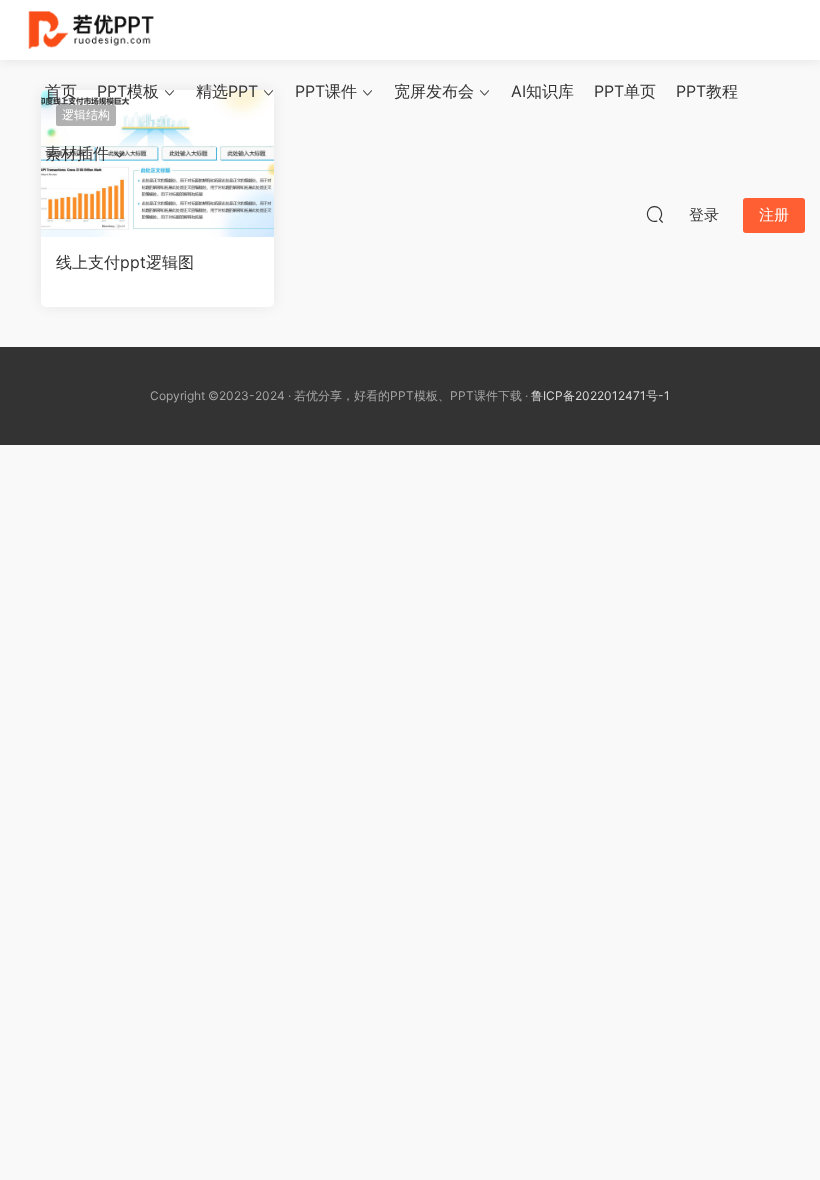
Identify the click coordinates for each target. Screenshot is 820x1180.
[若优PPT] (89, 30)
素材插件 (77, 153)
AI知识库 (542, 91)
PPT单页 (625, 91)
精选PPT (227, 91)
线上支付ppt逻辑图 (125, 262)
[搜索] (655, 214)
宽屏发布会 (434, 91)
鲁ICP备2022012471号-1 (600, 395)
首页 (61, 91)
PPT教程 (707, 91)
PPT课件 (326, 91)
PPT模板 (128, 91)
